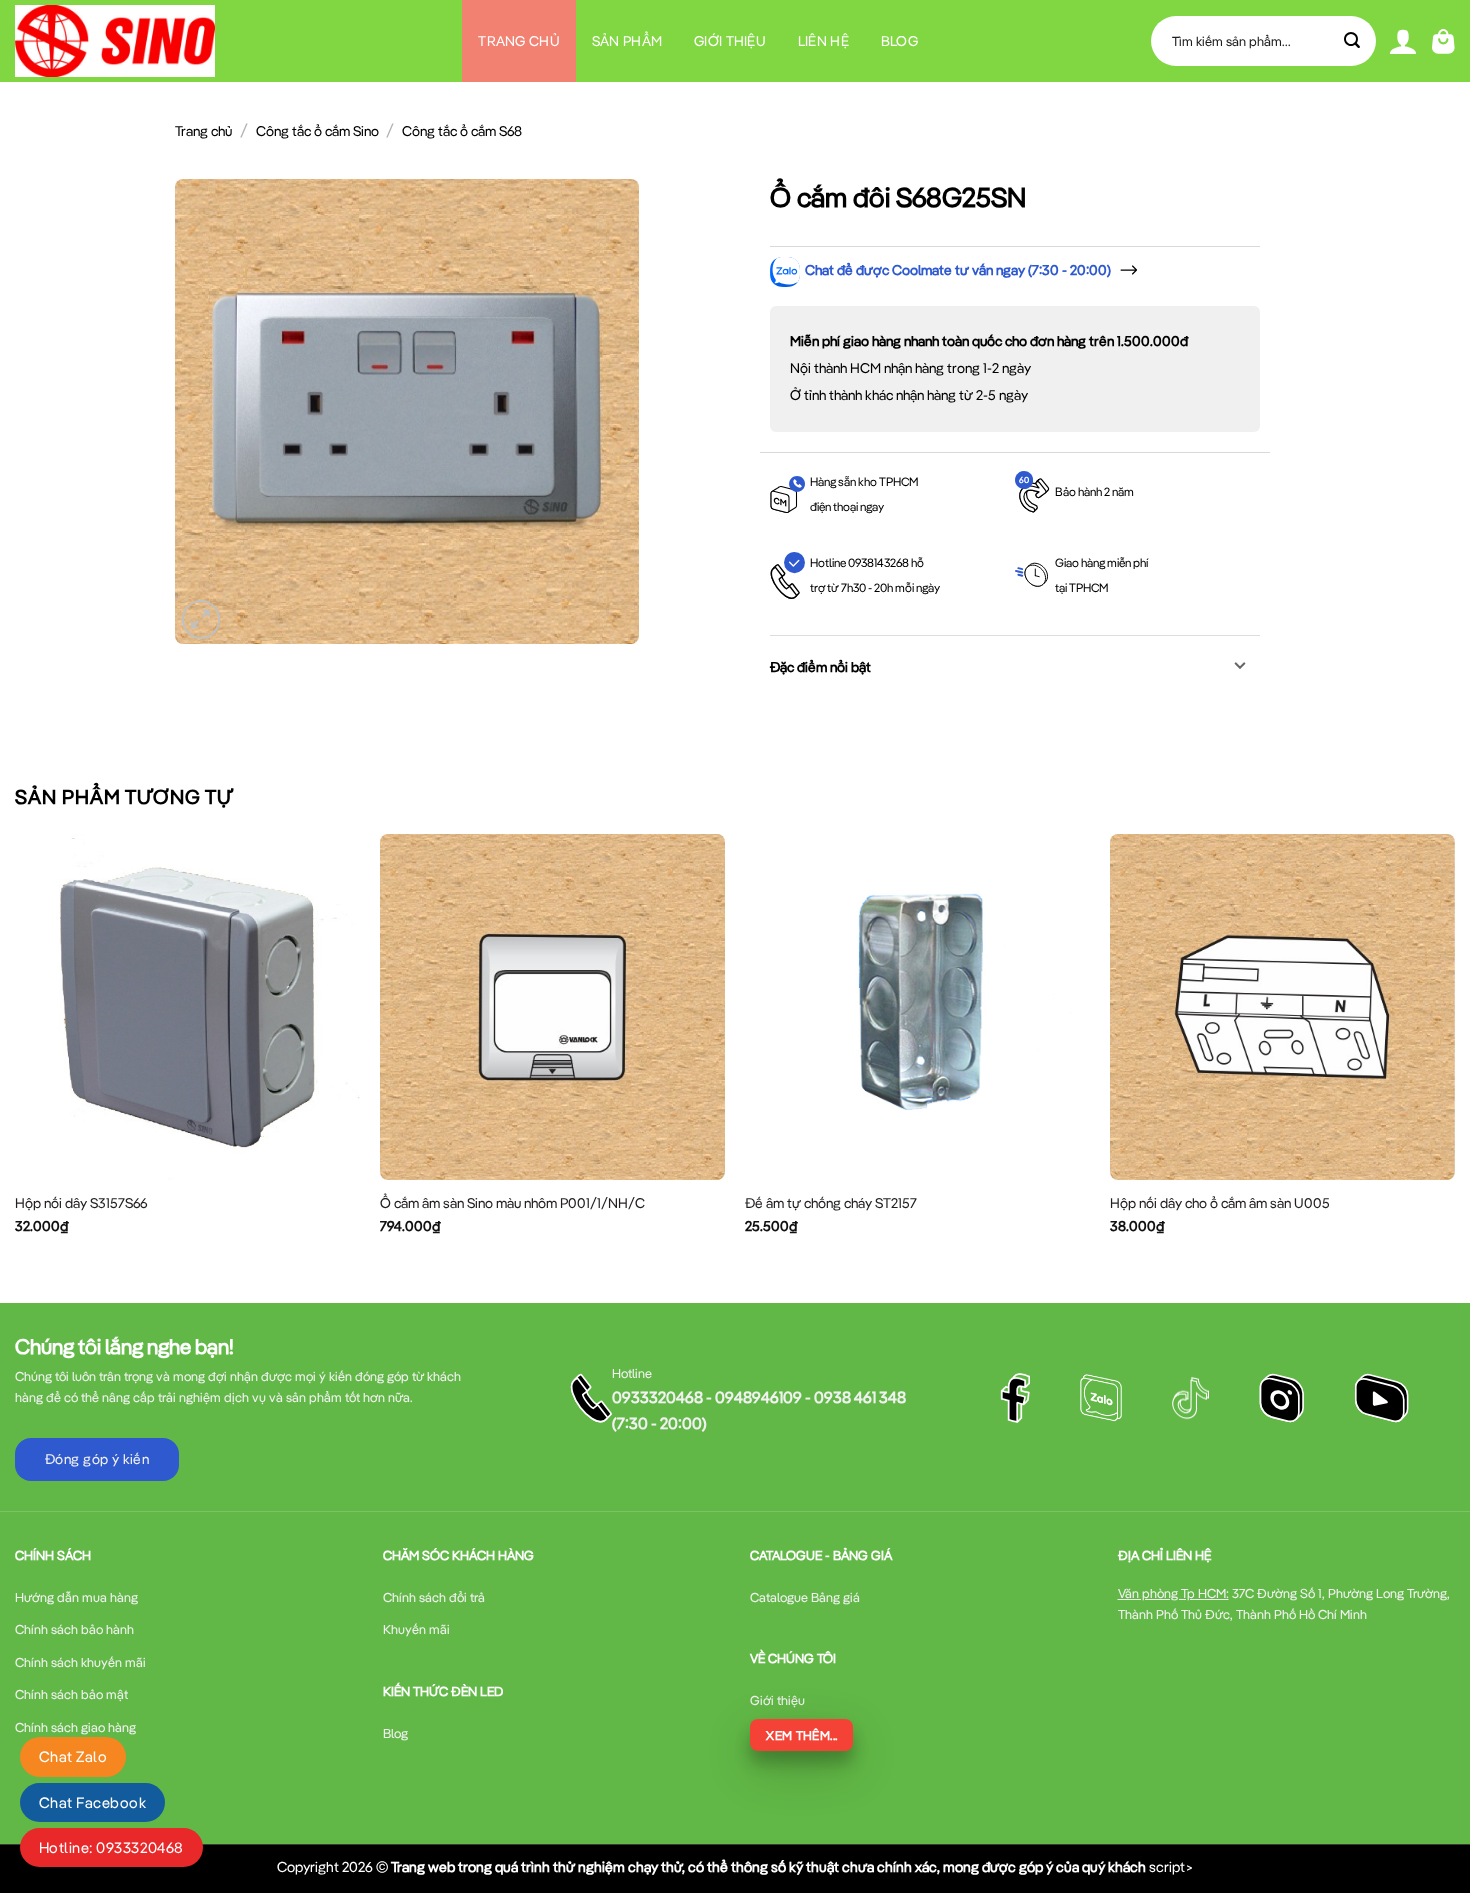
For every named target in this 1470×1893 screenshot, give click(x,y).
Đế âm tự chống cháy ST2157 (831, 1203)
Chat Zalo (73, 1756)
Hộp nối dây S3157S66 (81, 1203)
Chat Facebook (92, 1802)
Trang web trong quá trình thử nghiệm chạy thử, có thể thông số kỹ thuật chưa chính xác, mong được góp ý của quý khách (768, 1866)
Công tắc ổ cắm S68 (462, 131)
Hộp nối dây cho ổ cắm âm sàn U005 (1220, 1203)
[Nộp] (1353, 41)
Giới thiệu (730, 41)
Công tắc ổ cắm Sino (317, 131)
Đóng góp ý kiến (97, 1459)
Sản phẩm (627, 41)
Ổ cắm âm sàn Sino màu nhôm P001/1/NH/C (512, 1203)
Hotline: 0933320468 (111, 1847)
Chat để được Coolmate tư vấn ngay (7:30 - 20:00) (958, 270)
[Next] (1454, 1051)
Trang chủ (519, 41)
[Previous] (16, 1051)
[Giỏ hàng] (1443, 41)
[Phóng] (201, 619)
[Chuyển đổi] (1240, 667)
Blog (899, 41)
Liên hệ (823, 41)
